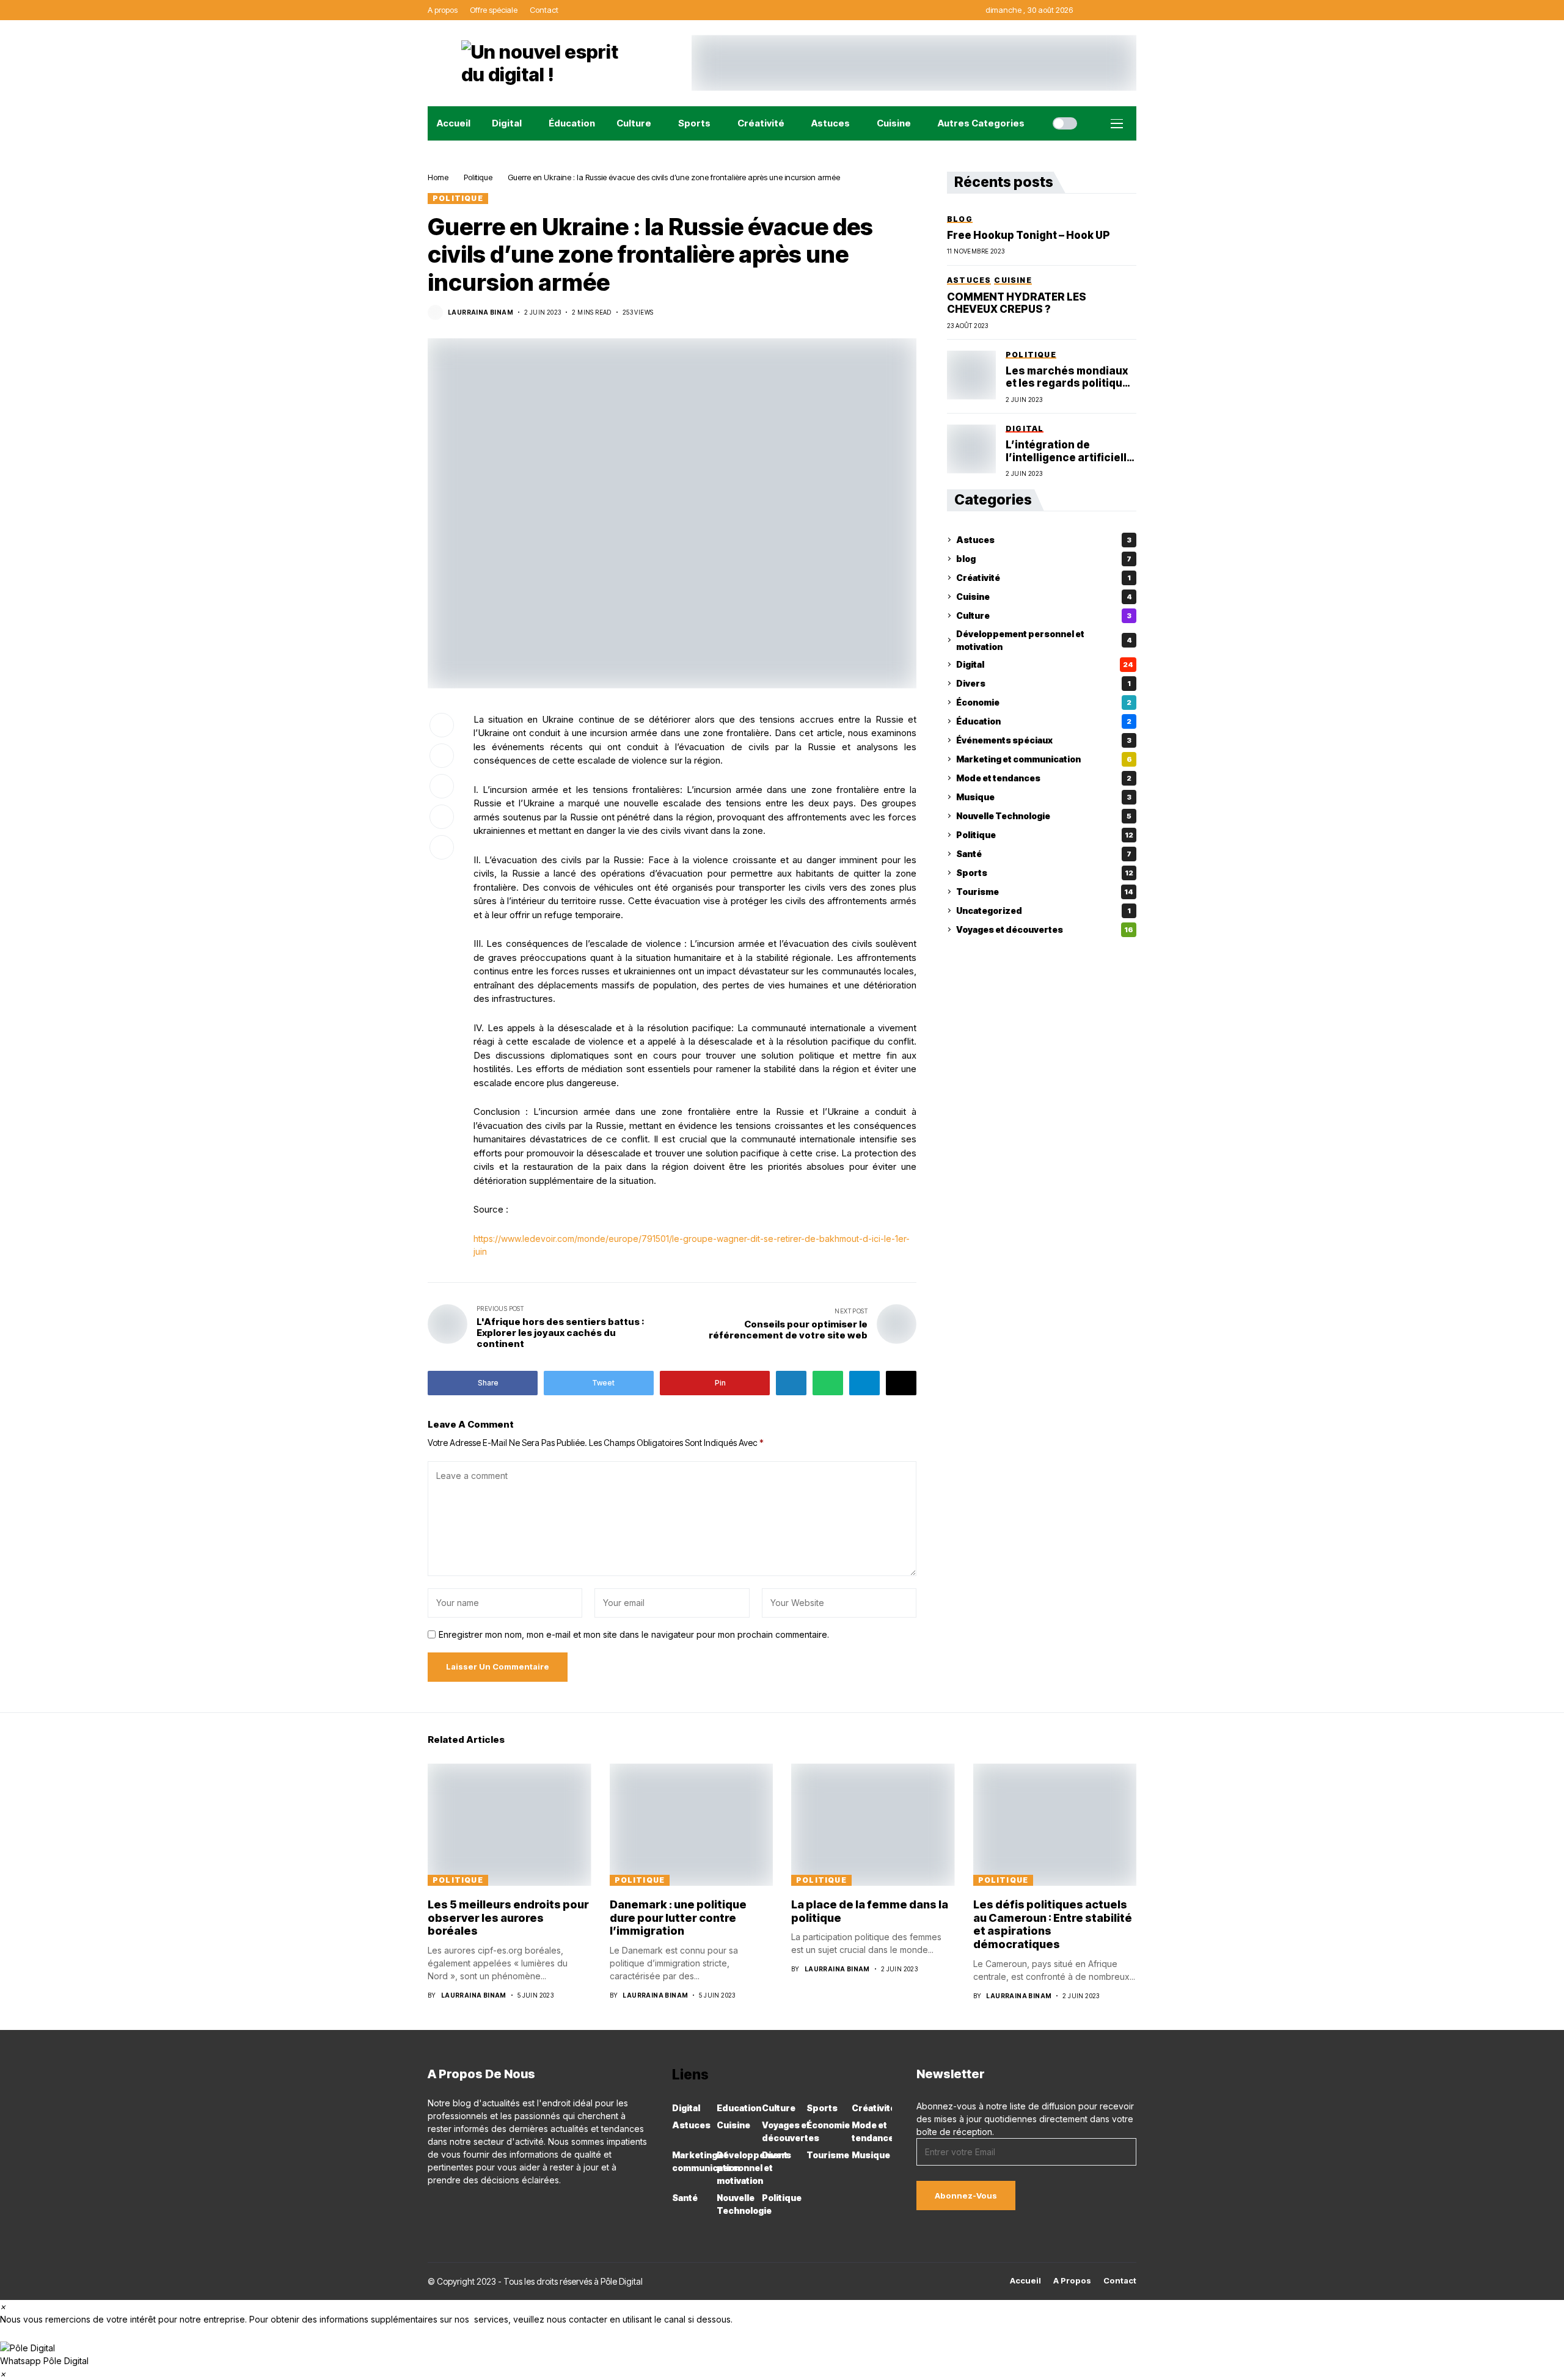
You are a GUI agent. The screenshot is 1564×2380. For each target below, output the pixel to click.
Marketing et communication (1044, 759)
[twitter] (484, 2207)
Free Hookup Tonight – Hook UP (1029, 235)
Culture (1044, 615)
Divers (1043, 683)
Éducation (1044, 721)
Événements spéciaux (1044, 740)
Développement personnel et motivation (1044, 640)
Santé (1044, 854)
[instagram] (449, 2207)
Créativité (1043, 578)
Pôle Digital (622, 2281)
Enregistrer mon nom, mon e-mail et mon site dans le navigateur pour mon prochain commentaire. (634, 1635)
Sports (1045, 873)
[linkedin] (466, 2207)
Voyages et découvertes (1045, 929)
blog (1044, 559)
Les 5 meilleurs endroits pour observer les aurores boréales (508, 1918)
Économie (1044, 702)
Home (438, 177)
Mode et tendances (1044, 778)
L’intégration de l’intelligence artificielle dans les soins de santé (1069, 451)
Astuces (1044, 540)
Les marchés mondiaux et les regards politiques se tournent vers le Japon (1071, 377)
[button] (782, 2354)
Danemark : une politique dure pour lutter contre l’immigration (678, 1918)
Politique (478, 177)
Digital (1045, 664)
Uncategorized (1043, 911)
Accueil (1025, 2281)
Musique (1044, 797)
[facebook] (431, 2207)
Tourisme (1045, 892)
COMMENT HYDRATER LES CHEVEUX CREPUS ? (1017, 303)
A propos (1072, 2281)
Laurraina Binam (481, 312)
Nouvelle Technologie (1044, 816)
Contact (1120, 2281)
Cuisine (1044, 597)
